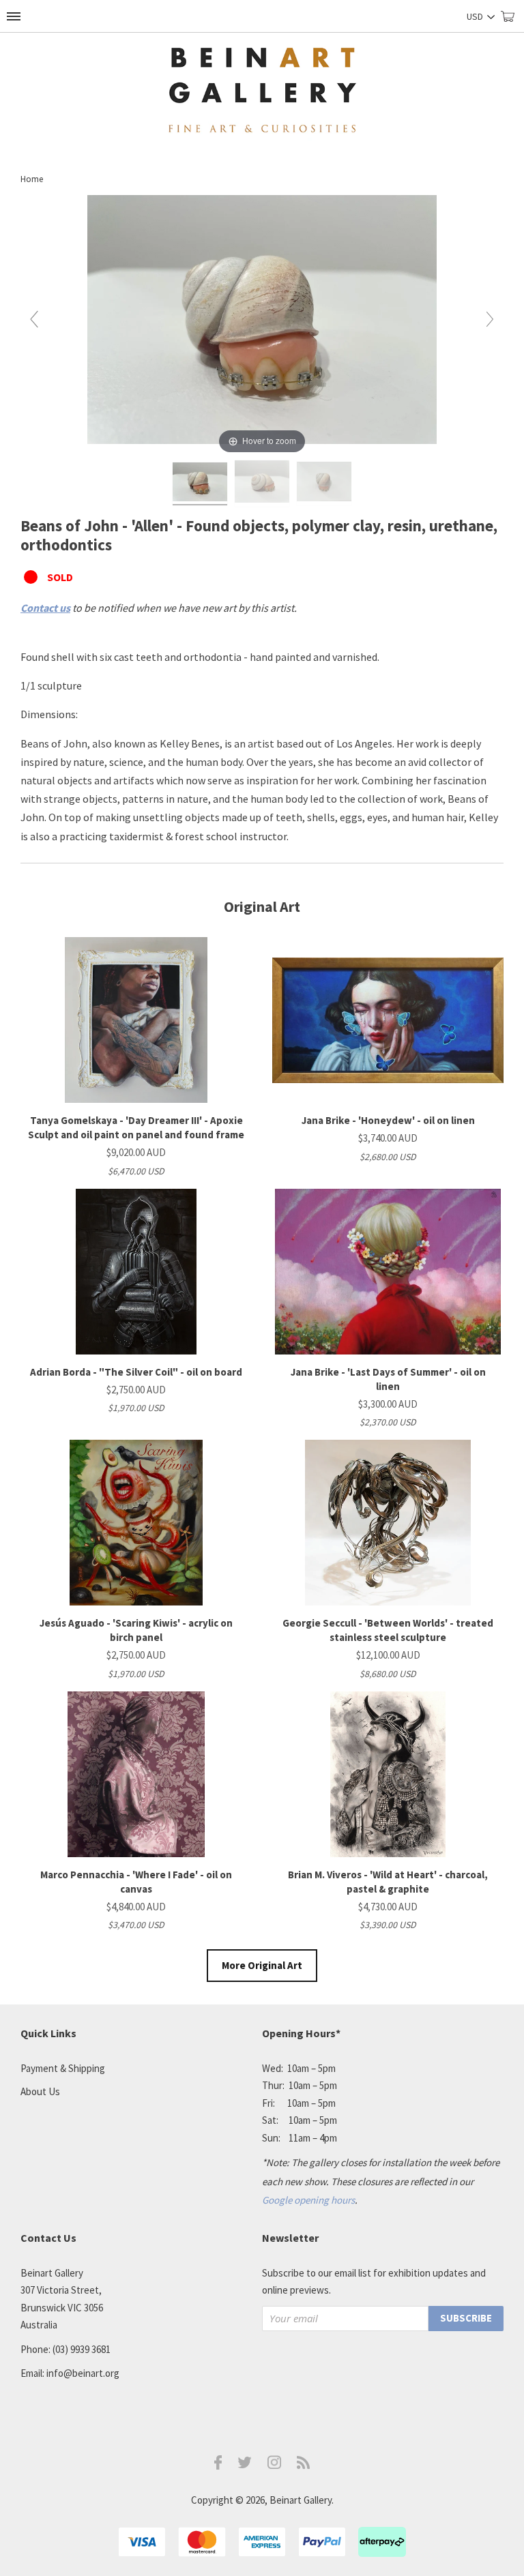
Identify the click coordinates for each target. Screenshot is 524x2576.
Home (32, 179)
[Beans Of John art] (200, 484)
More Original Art (262, 1965)
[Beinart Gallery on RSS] (304, 2465)
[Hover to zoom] (262, 325)
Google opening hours (308, 2200)
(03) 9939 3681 (82, 2349)
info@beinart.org (83, 2373)
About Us (40, 2091)
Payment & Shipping (63, 2068)
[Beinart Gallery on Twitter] (245, 2464)
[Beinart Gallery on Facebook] (218, 2466)
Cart (512, 22)
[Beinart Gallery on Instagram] (274, 2465)
